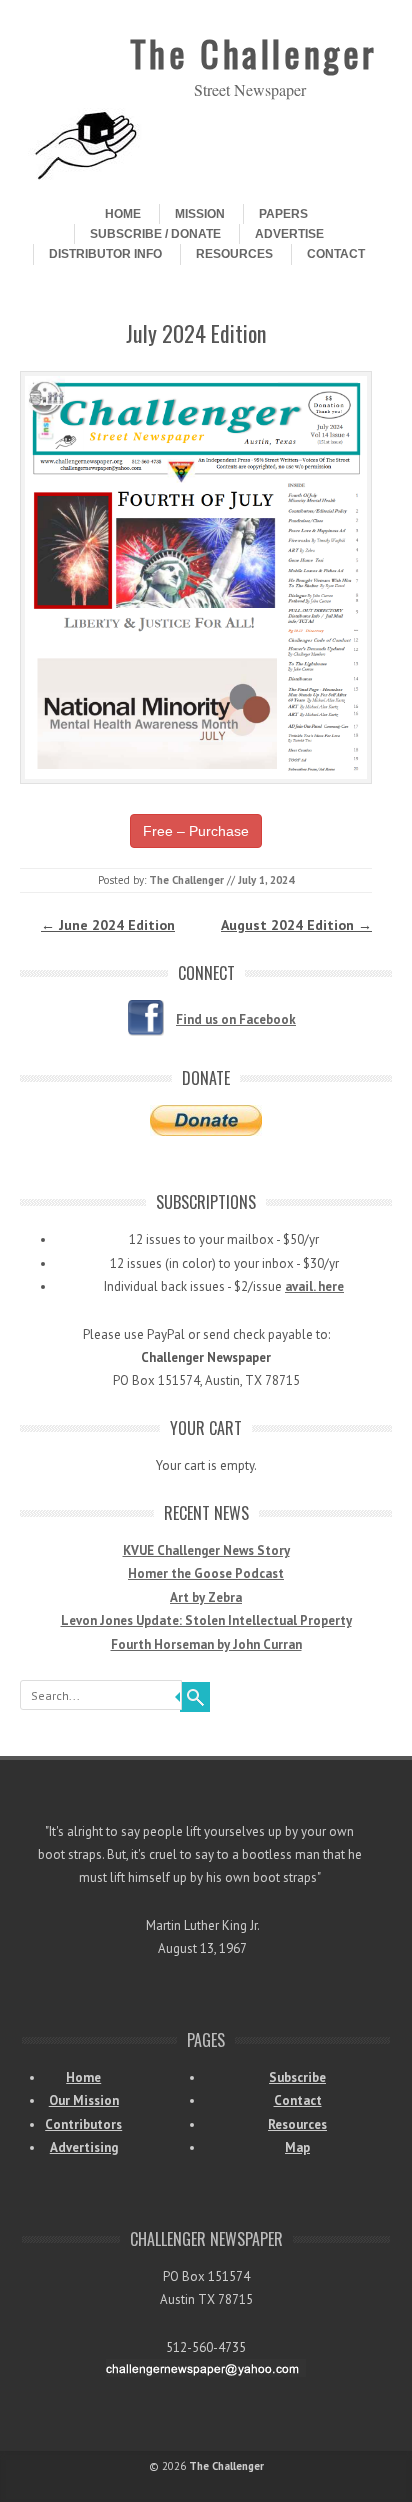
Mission (200, 214)
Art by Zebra (206, 1597)
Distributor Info (105, 254)
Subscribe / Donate (155, 234)
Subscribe (297, 2077)
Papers (283, 214)
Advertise (289, 234)
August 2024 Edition (296, 925)
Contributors (83, 2124)
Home (123, 214)
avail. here (314, 1286)
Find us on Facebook (236, 1019)
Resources (234, 254)
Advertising (84, 2147)
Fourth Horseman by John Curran (206, 1644)
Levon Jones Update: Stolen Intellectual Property (206, 1620)
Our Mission (84, 2100)
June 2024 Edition (108, 925)
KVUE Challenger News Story (206, 1550)
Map (297, 2147)
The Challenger (254, 52)
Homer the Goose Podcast (206, 1573)
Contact (336, 254)
